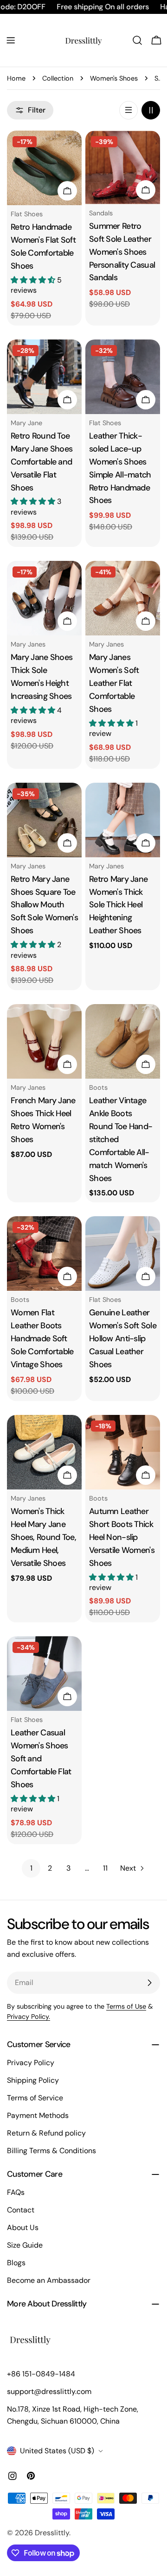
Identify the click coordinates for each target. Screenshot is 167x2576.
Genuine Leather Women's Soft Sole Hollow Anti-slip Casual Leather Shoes (123, 1338)
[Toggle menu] (11, 40)
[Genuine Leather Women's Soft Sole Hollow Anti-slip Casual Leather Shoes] (123, 1253)
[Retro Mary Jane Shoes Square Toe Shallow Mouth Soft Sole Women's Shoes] (44, 820)
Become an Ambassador (49, 2280)
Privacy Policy (31, 2063)
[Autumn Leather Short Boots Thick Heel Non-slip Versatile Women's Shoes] (123, 1452)
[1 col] (128, 110)
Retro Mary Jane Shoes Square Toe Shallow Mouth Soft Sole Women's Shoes (44, 905)
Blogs (16, 2263)
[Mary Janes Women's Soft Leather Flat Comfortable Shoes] (123, 598)
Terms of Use (126, 2006)
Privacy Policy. (29, 2017)
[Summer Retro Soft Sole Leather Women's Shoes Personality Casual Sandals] (123, 167)
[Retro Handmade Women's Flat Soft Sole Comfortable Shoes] (44, 168)
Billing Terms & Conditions (51, 2151)
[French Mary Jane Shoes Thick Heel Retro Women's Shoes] (44, 1041)
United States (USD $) (57, 2451)
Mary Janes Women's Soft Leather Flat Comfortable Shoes (114, 683)
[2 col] (151, 110)
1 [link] (31, 1868)
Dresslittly (52, 2533)
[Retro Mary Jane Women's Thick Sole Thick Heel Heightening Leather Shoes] (123, 820)
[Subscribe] (149, 1983)
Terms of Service (35, 2098)
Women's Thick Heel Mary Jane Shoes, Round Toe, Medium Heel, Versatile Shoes (43, 1537)
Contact (21, 2210)
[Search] (137, 40)
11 (105, 1868)
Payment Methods (38, 2115)
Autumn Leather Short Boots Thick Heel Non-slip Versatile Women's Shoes (122, 1537)
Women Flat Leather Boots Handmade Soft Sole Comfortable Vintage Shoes (42, 1338)
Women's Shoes (114, 78)
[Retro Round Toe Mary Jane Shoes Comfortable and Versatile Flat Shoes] (44, 377)
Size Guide (25, 2245)
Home (16, 78)
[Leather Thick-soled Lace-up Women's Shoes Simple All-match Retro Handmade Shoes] (123, 377)
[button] (34, 280)
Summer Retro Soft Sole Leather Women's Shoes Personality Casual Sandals (122, 252)
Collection (58, 78)
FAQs (16, 2192)
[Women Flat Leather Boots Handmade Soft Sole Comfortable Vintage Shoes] (44, 1253)
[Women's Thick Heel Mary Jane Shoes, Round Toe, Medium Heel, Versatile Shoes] (44, 1452)
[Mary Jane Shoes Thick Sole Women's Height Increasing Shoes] (44, 598)
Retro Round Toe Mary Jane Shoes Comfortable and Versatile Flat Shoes (42, 462)
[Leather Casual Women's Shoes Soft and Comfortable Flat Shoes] (44, 1674)
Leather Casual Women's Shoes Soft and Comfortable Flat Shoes (41, 1759)
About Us (23, 2227)
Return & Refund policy (46, 2133)
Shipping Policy (33, 2080)
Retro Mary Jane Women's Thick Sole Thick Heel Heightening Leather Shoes (118, 905)
